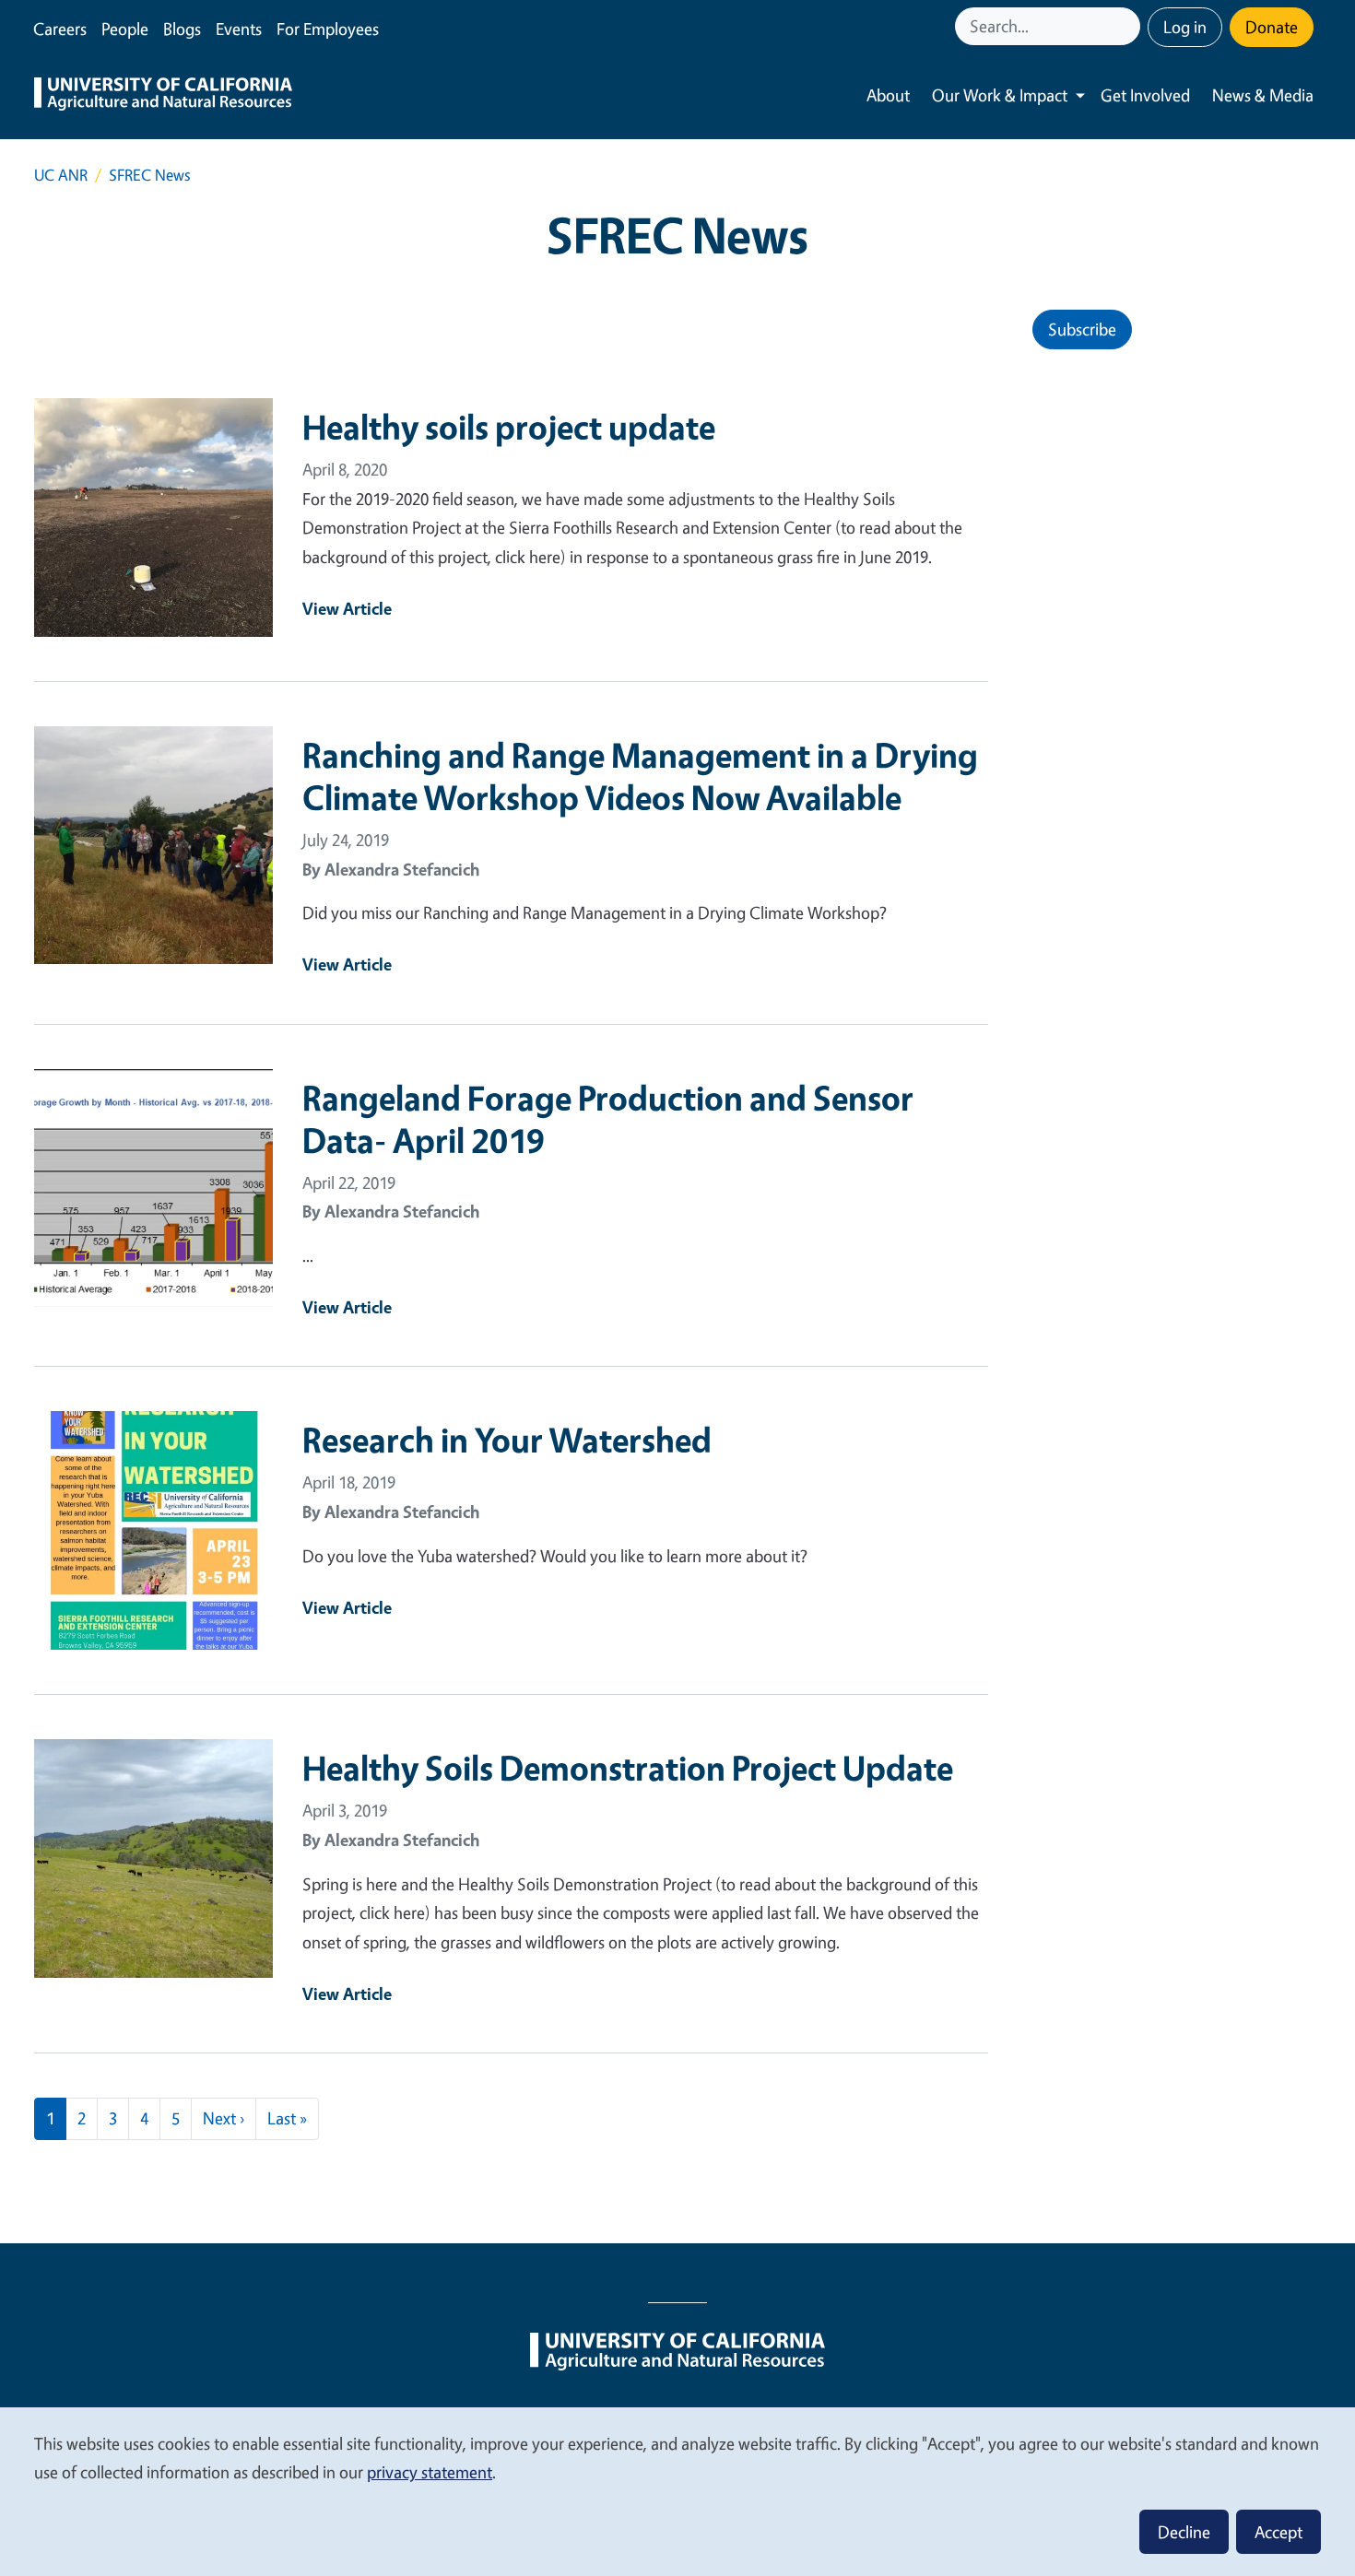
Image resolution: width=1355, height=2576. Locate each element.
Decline (1184, 2532)
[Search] (1128, 26)
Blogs (182, 29)
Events (239, 29)
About (888, 95)
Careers (60, 29)
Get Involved (1145, 95)
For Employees (328, 29)
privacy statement (430, 2472)
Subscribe (1082, 329)
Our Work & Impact (1000, 95)
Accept (1278, 2532)
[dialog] (677, 2491)
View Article (347, 608)
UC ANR (61, 175)
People (125, 29)
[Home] (163, 96)
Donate (1272, 27)
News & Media (1263, 95)
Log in (1185, 27)
